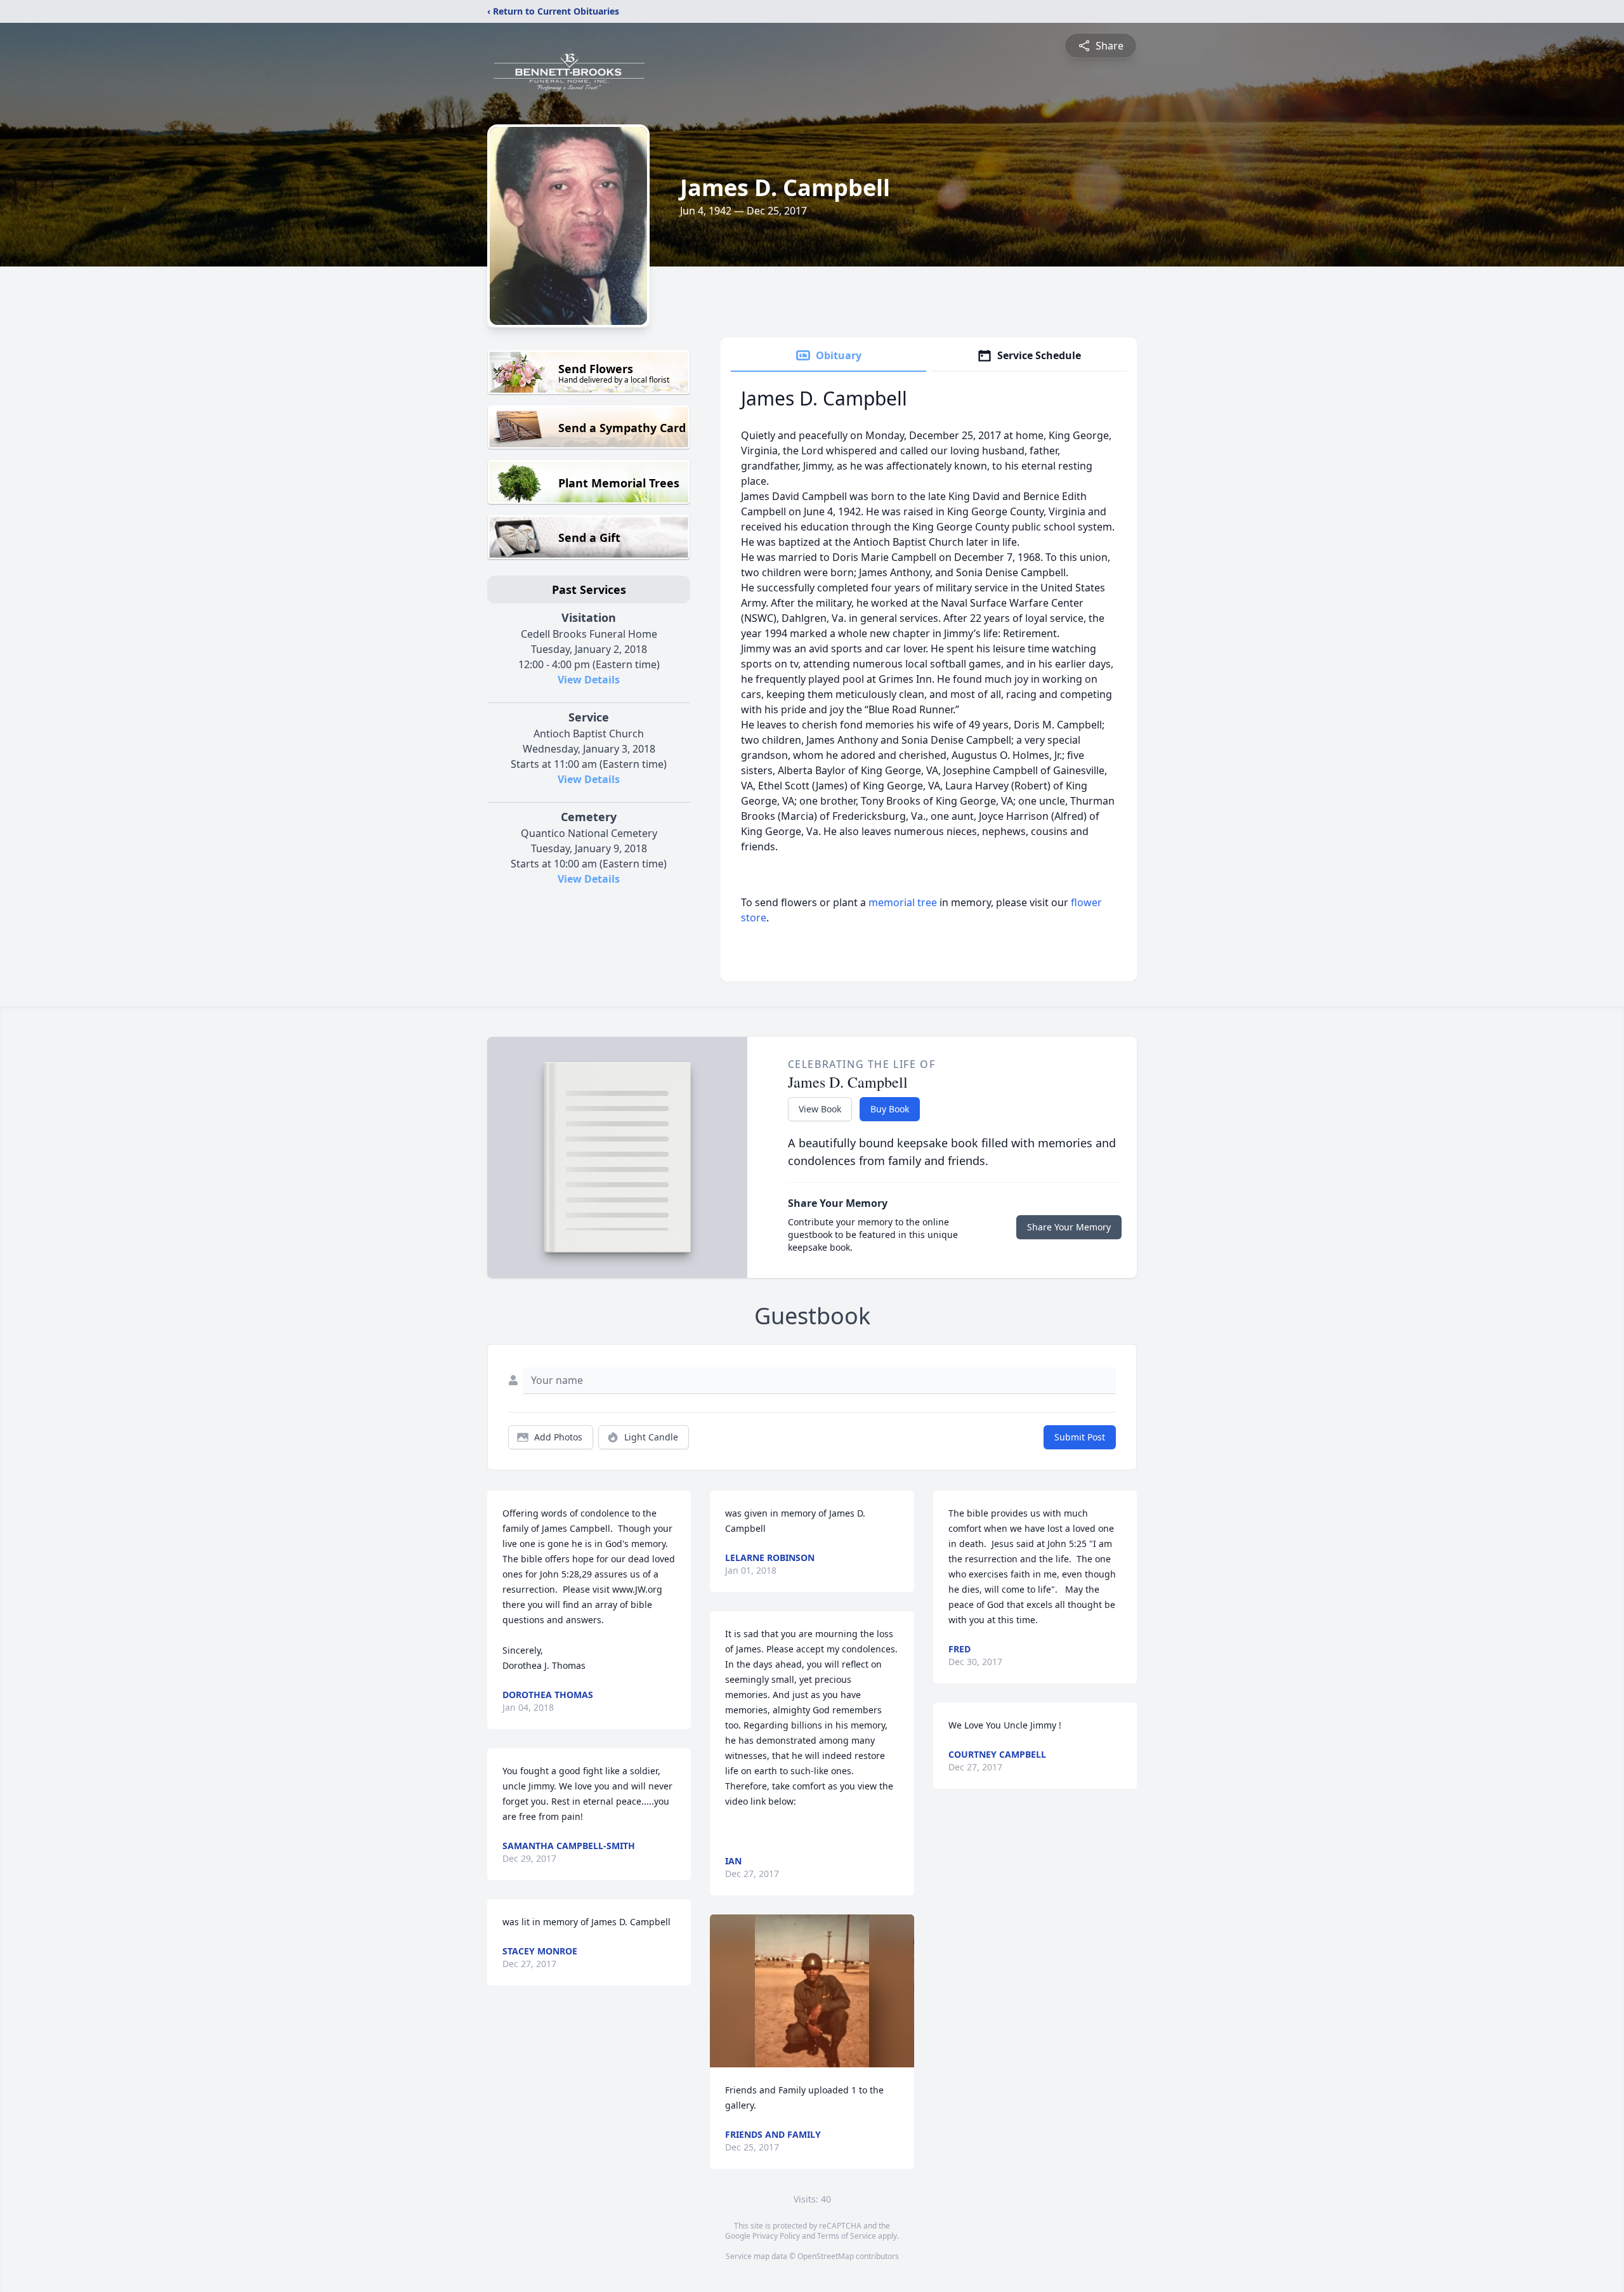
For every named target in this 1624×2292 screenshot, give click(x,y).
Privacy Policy (776, 2236)
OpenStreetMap (826, 2256)
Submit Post (1080, 1437)
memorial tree (903, 902)
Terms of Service (847, 2236)
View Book (820, 1109)
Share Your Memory (1069, 1227)
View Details (589, 680)
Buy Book (890, 1109)
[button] (812, 1991)
